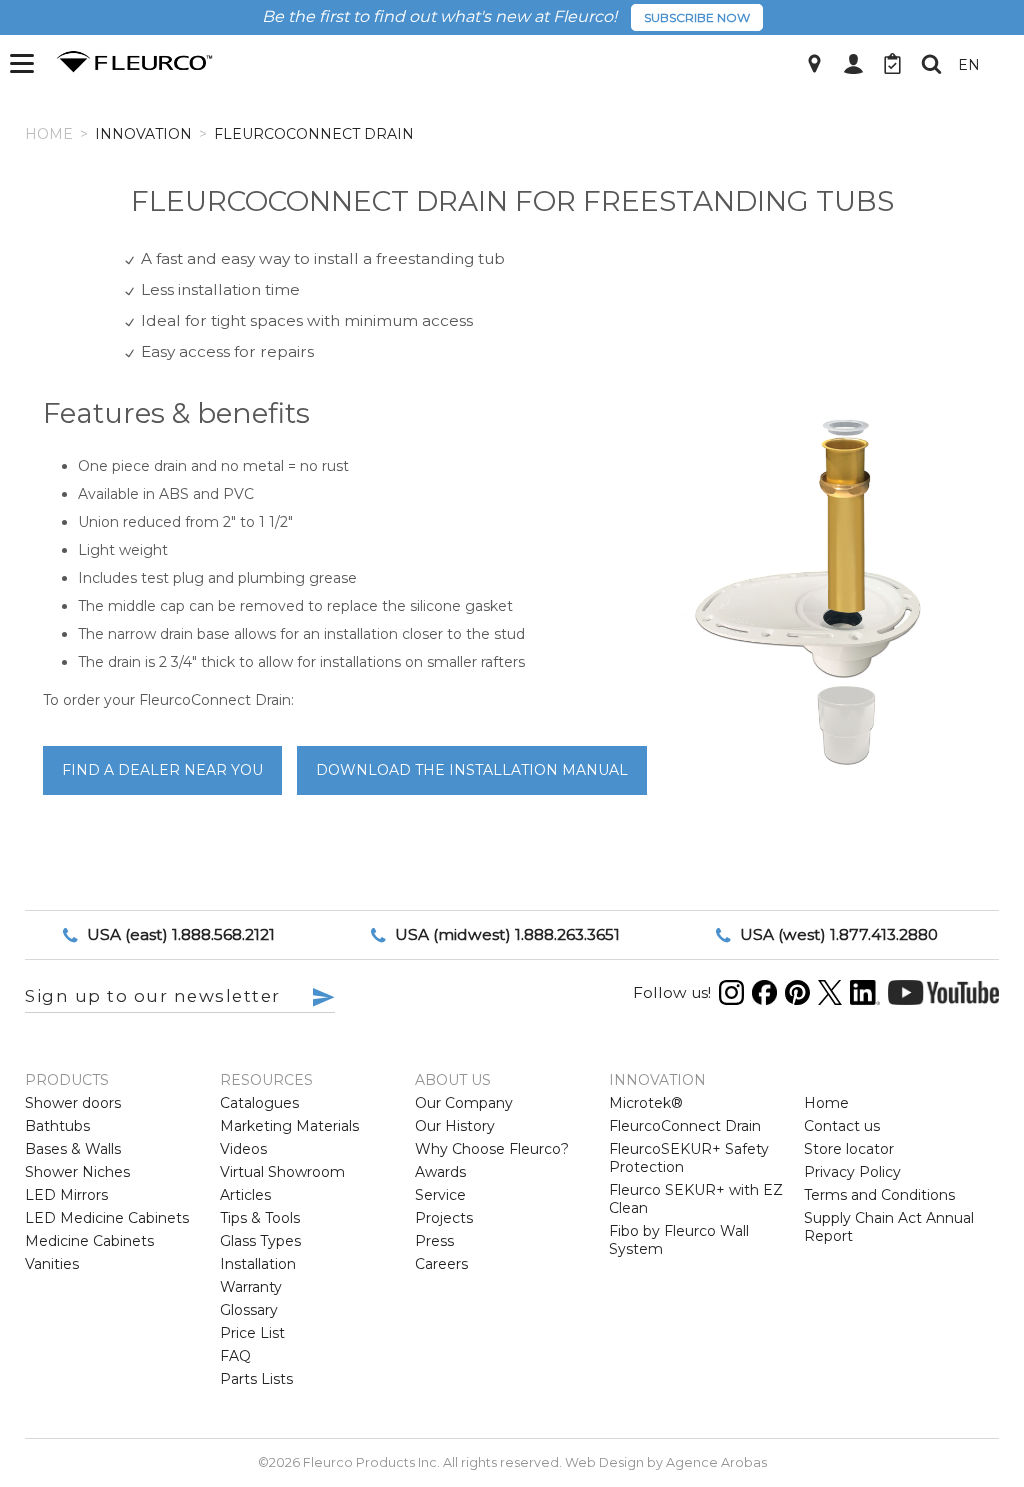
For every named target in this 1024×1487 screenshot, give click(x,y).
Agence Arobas (716, 1462)
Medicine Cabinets (89, 1241)
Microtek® (646, 1103)
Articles (245, 1195)
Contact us (842, 1126)
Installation (258, 1264)
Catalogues (259, 1103)
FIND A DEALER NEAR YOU (162, 770)
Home (49, 134)
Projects (444, 1218)
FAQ (235, 1356)
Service (440, 1195)
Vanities (52, 1264)
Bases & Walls (73, 1149)
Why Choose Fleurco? (492, 1149)
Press (434, 1241)
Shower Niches (77, 1172)
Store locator (849, 1149)
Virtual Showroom (282, 1172)
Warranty (251, 1287)
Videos (243, 1149)
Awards (440, 1172)
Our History (455, 1126)
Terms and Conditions (879, 1195)
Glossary (249, 1310)
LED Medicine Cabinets (107, 1218)
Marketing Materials (289, 1126)
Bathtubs (57, 1126)
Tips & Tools (260, 1218)
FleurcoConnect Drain (685, 1126)
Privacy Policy (852, 1172)
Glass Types (260, 1241)
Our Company (464, 1103)
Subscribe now (697, 17)
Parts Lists (256, 1379)
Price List (252, 1333)
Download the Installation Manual (472, 770)
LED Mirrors (66, 1195)
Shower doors (73, 1103)
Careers (441, 1264)
